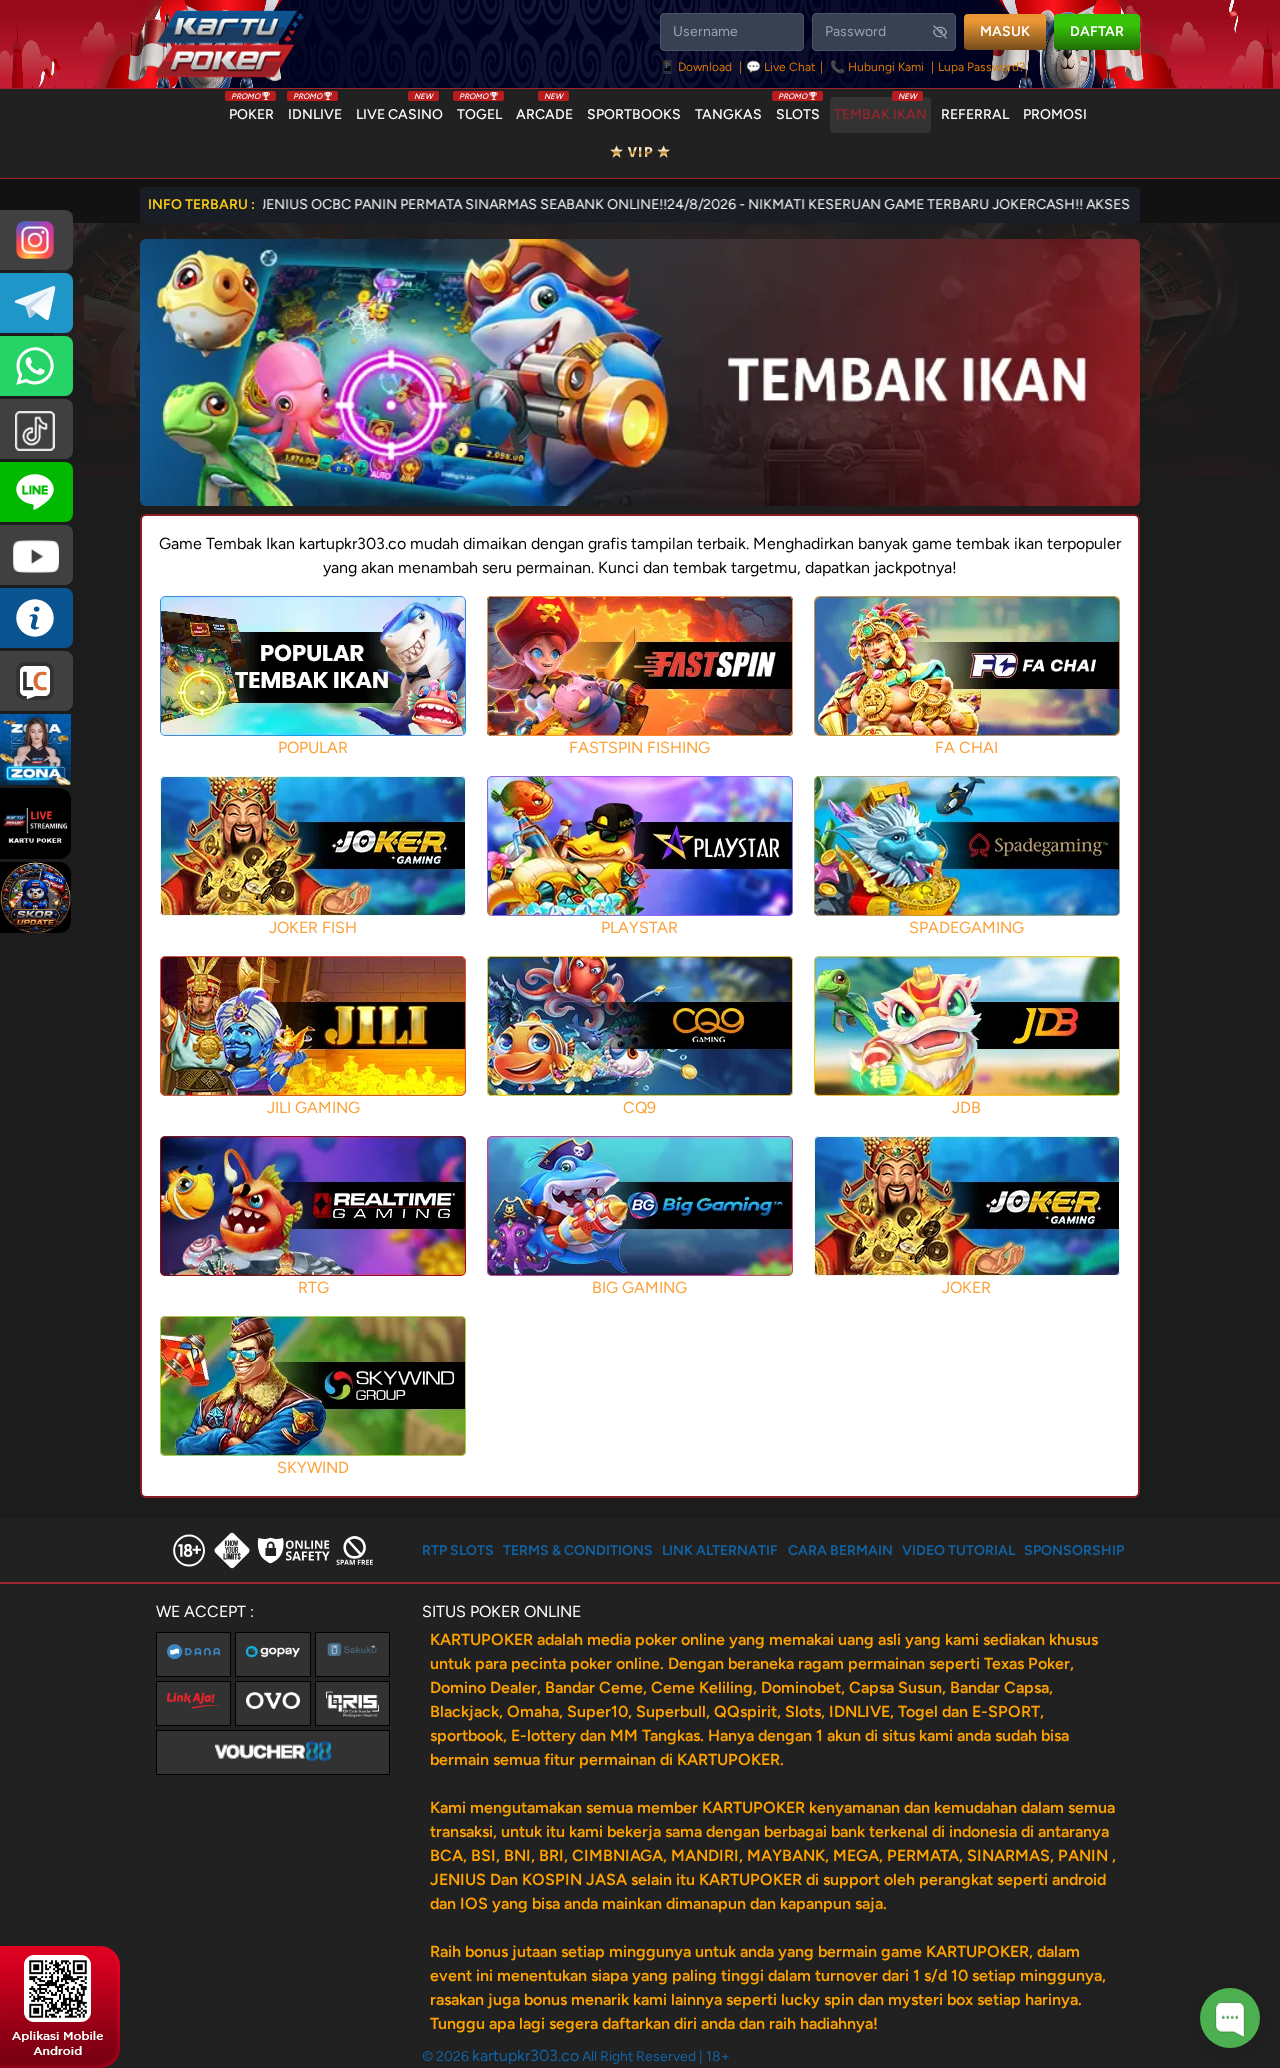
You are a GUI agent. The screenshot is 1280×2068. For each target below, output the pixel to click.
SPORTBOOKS (634, 114)
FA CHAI (966, 747)
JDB (966, 1107)
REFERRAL (975, 114)
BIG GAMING (639, 1287)
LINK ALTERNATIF (720, 1550)
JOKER (966, 1287)
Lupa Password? (981, 67)
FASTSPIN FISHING (639, 747)
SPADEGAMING (966, 927)
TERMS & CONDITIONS (578, 1550)
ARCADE (544, 110)
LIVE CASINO (399, 110)
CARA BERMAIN (840, 1550)
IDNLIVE (315, 110)
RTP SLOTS (458, 1550)
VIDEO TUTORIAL (958, 1550)
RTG (313, 1287)
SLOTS (798, 110)
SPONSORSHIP (1074, 1550)
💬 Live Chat (781, 67)
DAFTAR (1097, 31)
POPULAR (313, 747)
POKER (251, 110)
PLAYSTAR (639, 927)
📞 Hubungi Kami (877, 67)
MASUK (1005, 31)
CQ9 (639, 1107)
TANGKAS (728, 114)
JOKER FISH (313, 927)
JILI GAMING (313, 1107)
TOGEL (479, 110)
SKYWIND (313, 1467)
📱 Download (697, 67)
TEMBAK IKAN (880, 110)
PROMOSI (1055, 114)
